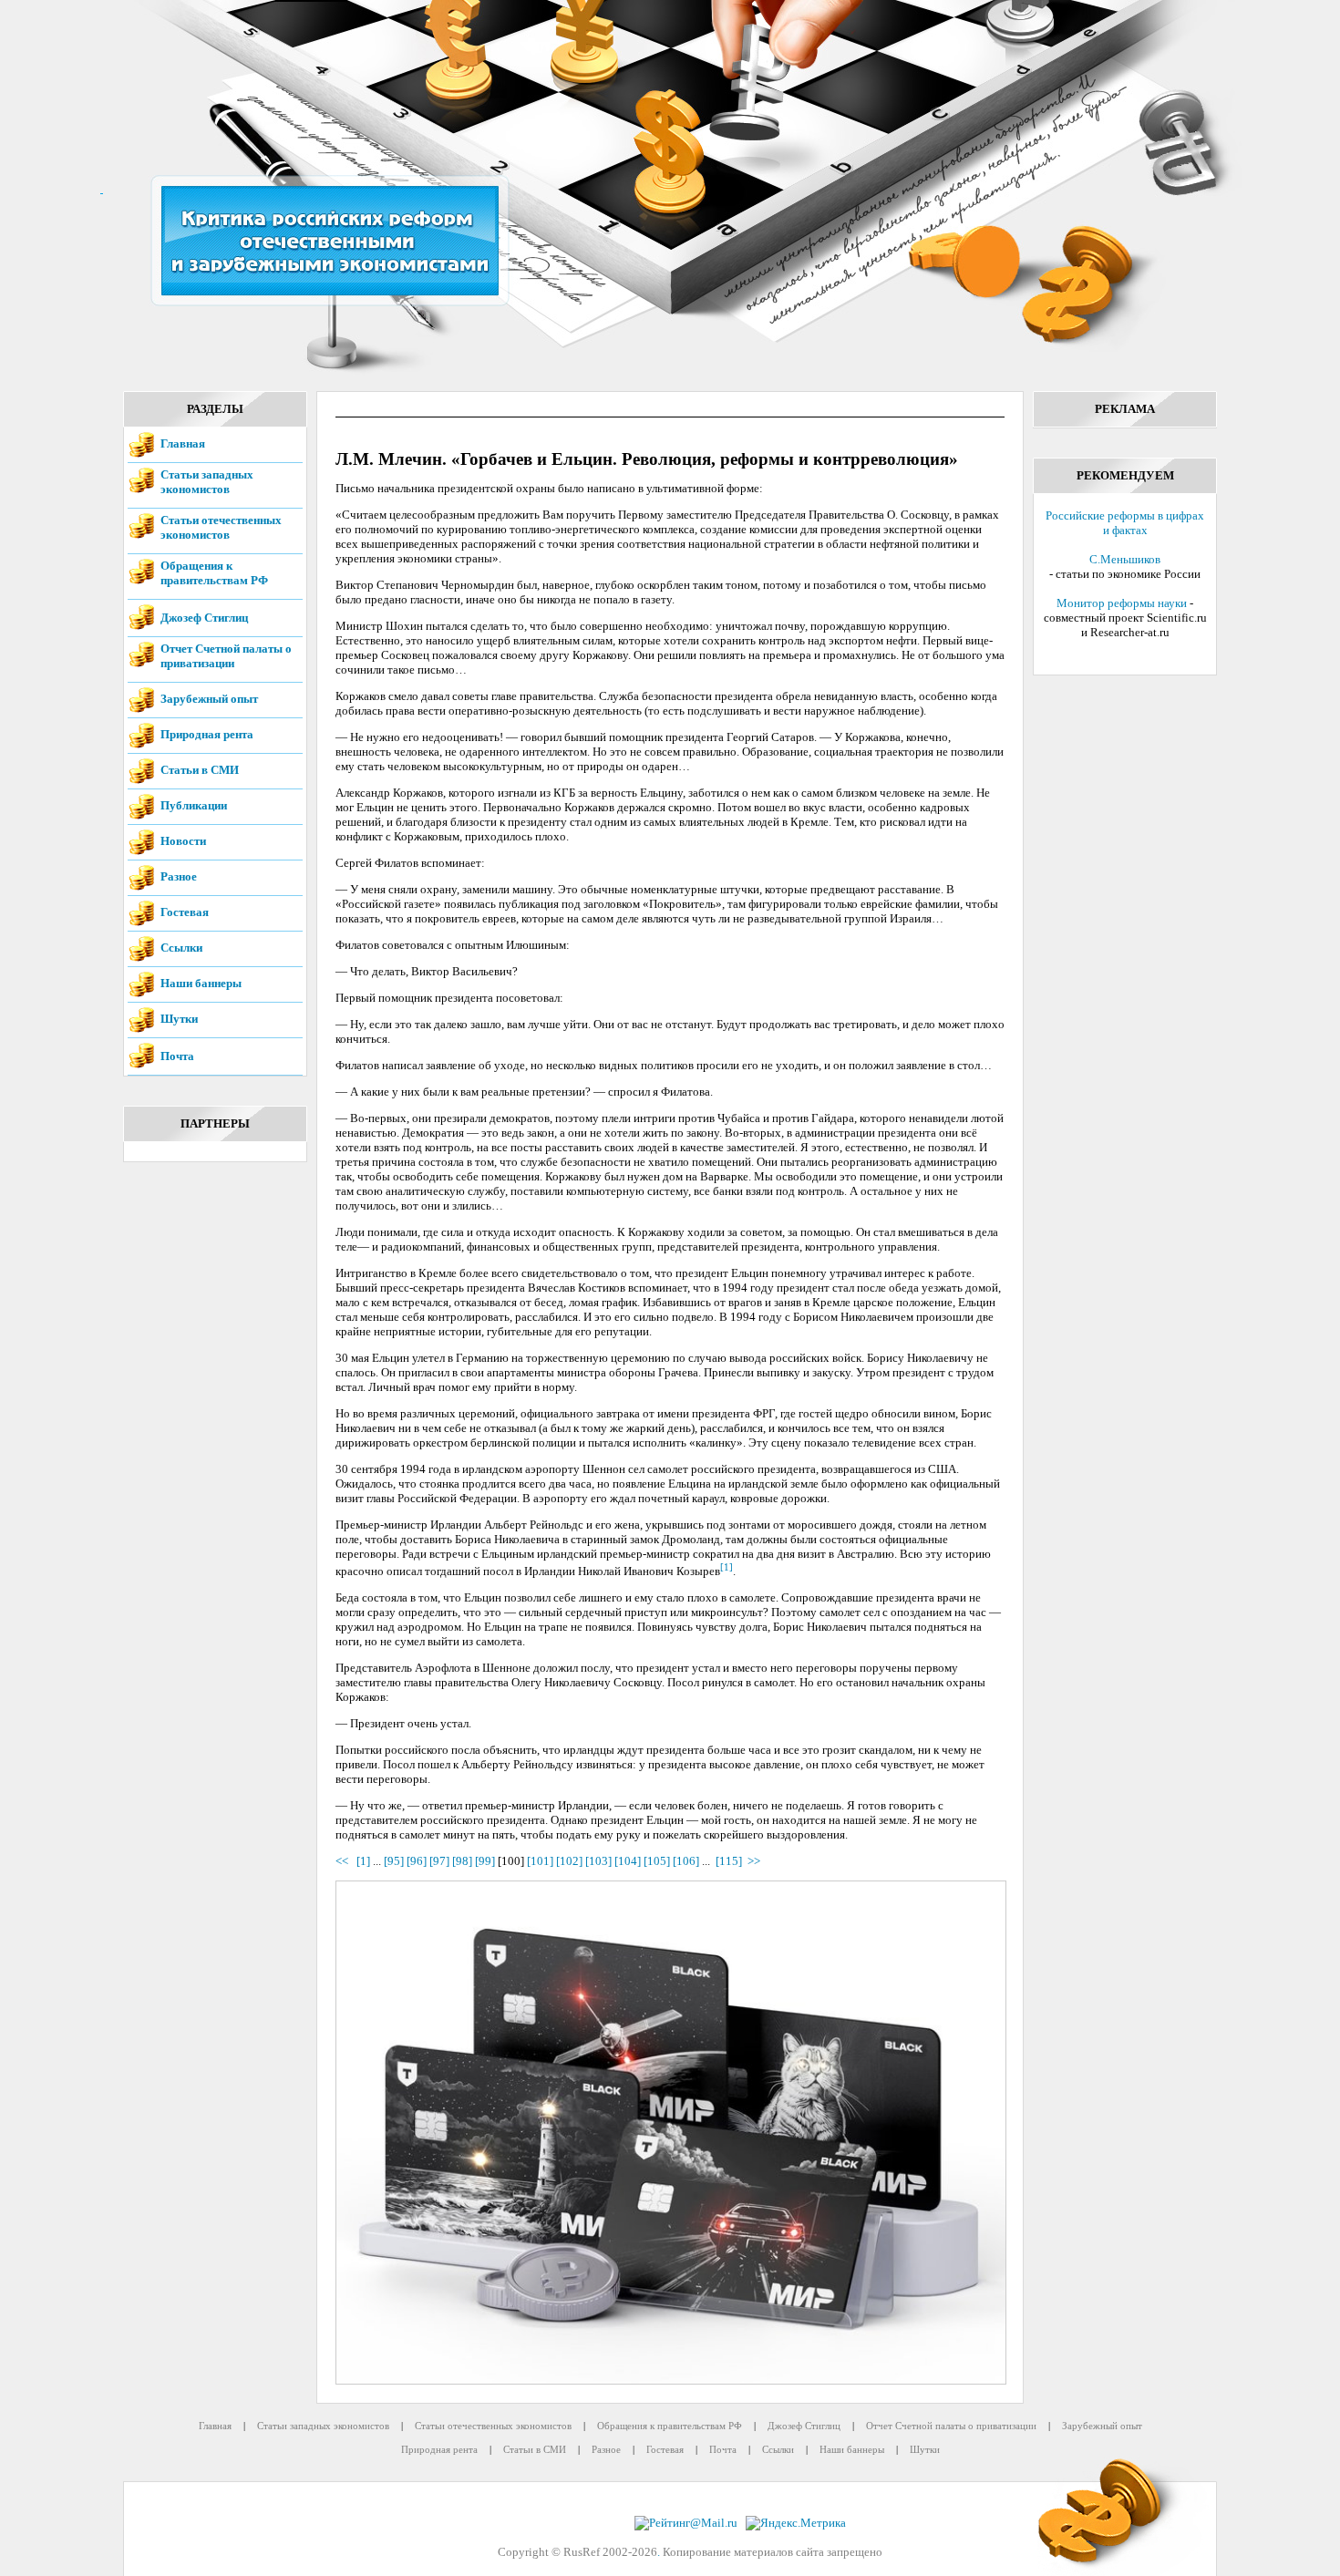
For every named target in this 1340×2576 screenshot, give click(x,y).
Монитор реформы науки (1122, 603)
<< (345, 1861)
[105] (657, 1861)
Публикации (194, 805)
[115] (729, 1861)
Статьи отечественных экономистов (221, 527)
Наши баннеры (201, 983)
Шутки (179, 1019)
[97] (439, 1861)
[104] (628, 1861)
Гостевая (185, 912)
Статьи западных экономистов (207, 482)
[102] (569, 1861)
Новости (183, 841)
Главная (183, 443)
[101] (540, 1861)
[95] (394, 1861)
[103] (598, 1861)
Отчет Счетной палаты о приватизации (226, 656)
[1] (727, 1567)
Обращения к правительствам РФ (214, 573)
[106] (686, 1861)
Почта (177, 1056)
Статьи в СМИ (200, 770)
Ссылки (181, 948)
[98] (462, 1861)
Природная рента (207, 734)
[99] (485, 1861)
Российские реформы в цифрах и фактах (1125, 523)
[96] (417, 1861)
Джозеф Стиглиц (204, 618)
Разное (179, 876)
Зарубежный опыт (209, 699)
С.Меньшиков (1125, 559)
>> (754, 1861)
